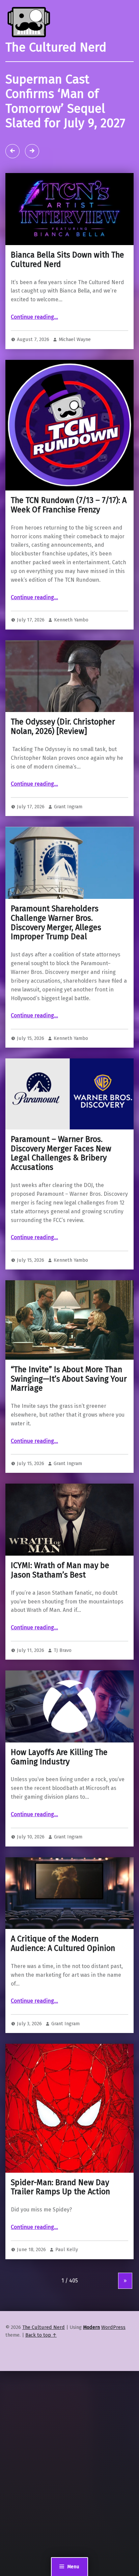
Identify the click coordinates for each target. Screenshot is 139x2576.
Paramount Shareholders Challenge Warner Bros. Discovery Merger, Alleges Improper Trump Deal (56, 923)
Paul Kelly (67, 2249)
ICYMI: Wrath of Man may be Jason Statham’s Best (60, 1570)
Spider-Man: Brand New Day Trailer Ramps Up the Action (60, 2187)
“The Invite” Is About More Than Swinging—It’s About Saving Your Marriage (69, 1379)
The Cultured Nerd (44, 2327)
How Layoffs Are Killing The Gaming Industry (59, 1757)
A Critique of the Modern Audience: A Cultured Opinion (63, 1943)
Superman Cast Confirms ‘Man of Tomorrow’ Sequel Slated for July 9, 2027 (65, 101)
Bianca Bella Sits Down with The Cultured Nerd (67, 260)
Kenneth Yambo (71, 620)
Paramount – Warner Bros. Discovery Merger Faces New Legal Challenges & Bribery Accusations (61, 1153)
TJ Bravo (63, 1650)
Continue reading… (34, 317)
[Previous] (12, 151)
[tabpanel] (69, 117)
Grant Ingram (68, 807)
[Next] (32, 151)
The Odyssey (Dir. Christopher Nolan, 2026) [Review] (63, 726)
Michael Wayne (75, 339)
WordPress (113, 2327)
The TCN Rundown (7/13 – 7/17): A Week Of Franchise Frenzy (69, 505)
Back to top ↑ (41, 2335)
